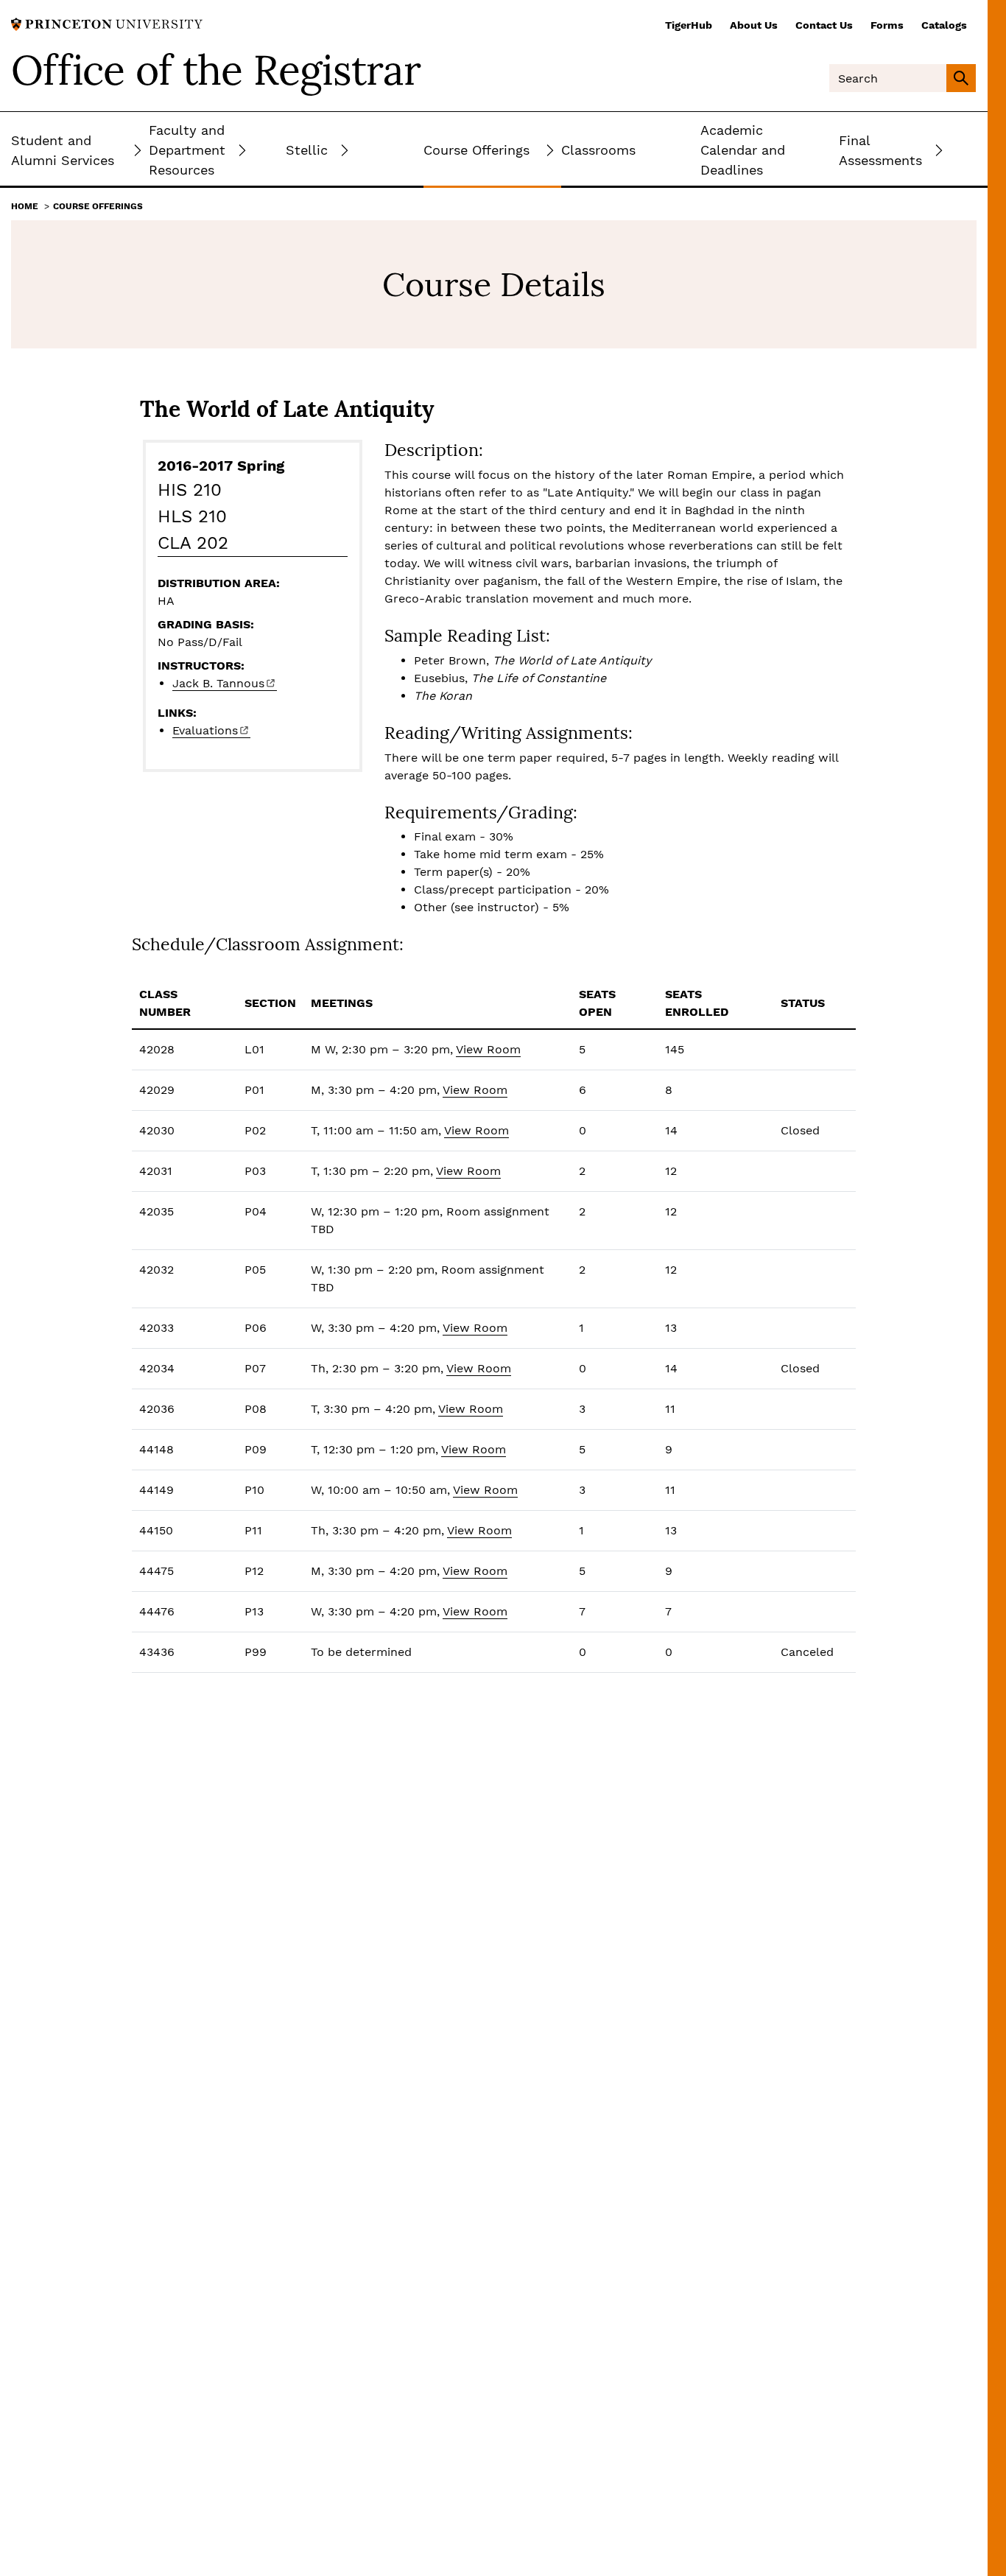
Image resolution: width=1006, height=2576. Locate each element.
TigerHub (689, 25)
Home (25, 206)
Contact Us (824, 25)
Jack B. (218, 683)
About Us (754, 25)
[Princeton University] (107, 23)
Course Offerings (98, 206)
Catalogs (944, 25)
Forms (887, 25)
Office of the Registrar (216, 70)
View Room (488, 1049)
